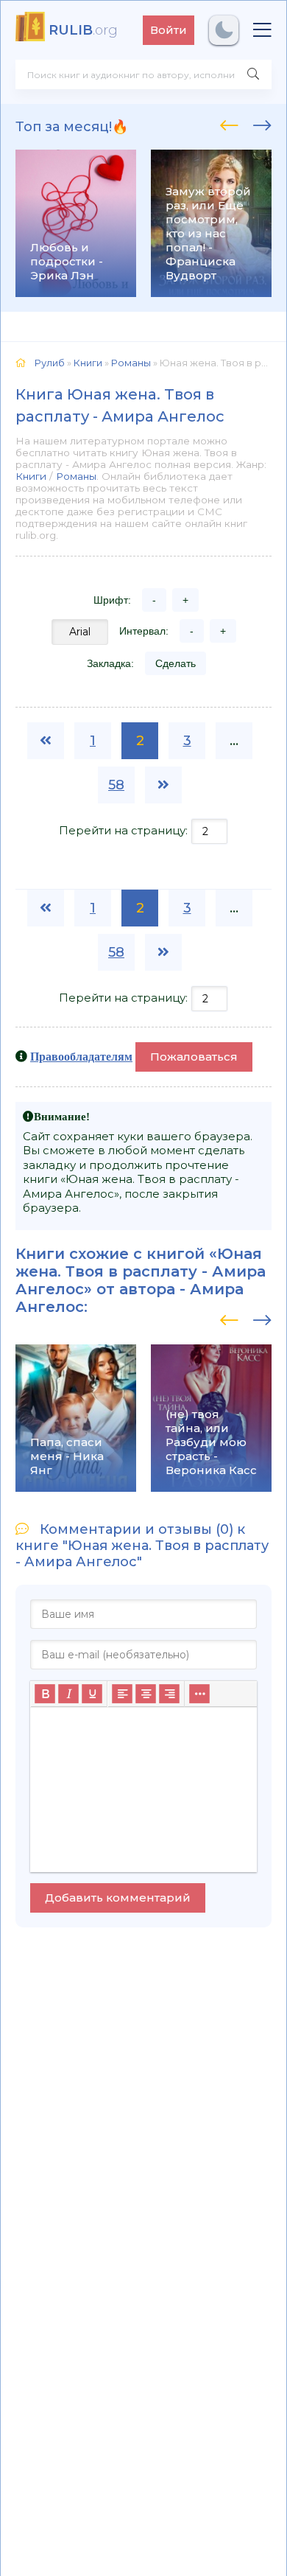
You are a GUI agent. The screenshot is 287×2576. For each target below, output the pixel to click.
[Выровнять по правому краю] (169, 1694)
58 (116, 785)
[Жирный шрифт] (45, 1694)
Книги (31, 476)
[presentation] (229, 123)
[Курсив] (68, 1694)
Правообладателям (81, 1056)
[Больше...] (199, 1694)
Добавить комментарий (118, 1898)
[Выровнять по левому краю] (122, 1694)
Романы (76, 476)
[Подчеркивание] (92, 1694)
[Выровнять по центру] (146, 1694)
